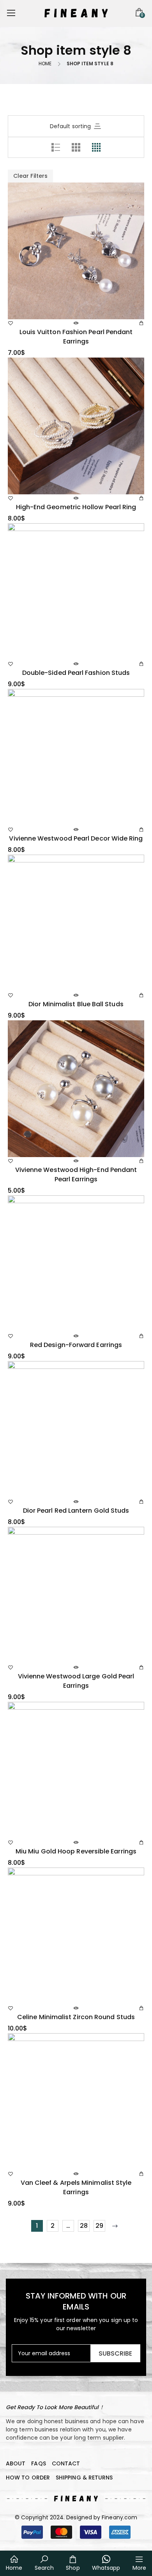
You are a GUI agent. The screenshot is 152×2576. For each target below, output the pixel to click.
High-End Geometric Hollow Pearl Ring (76, 507)
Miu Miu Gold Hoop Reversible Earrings (76, 1851)
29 (99, 2226)
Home (45, 64)
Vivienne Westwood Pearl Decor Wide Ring (76, 838)
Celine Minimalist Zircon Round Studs (76, 2017)
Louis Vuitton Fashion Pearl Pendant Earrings (76, 337)
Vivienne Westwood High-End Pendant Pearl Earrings (76, 1174)
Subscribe (115, 2353)
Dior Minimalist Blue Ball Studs (76, 1004)
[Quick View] (76, 323)
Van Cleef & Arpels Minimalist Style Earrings (76, 2187)
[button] (76, 2499)
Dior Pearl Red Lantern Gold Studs (76, 1511)
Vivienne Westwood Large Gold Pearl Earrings (76, 1681)
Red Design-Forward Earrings (76, 1345)
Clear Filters (30, 176)
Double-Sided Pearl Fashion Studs (76, 673)
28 (84, 2226)
